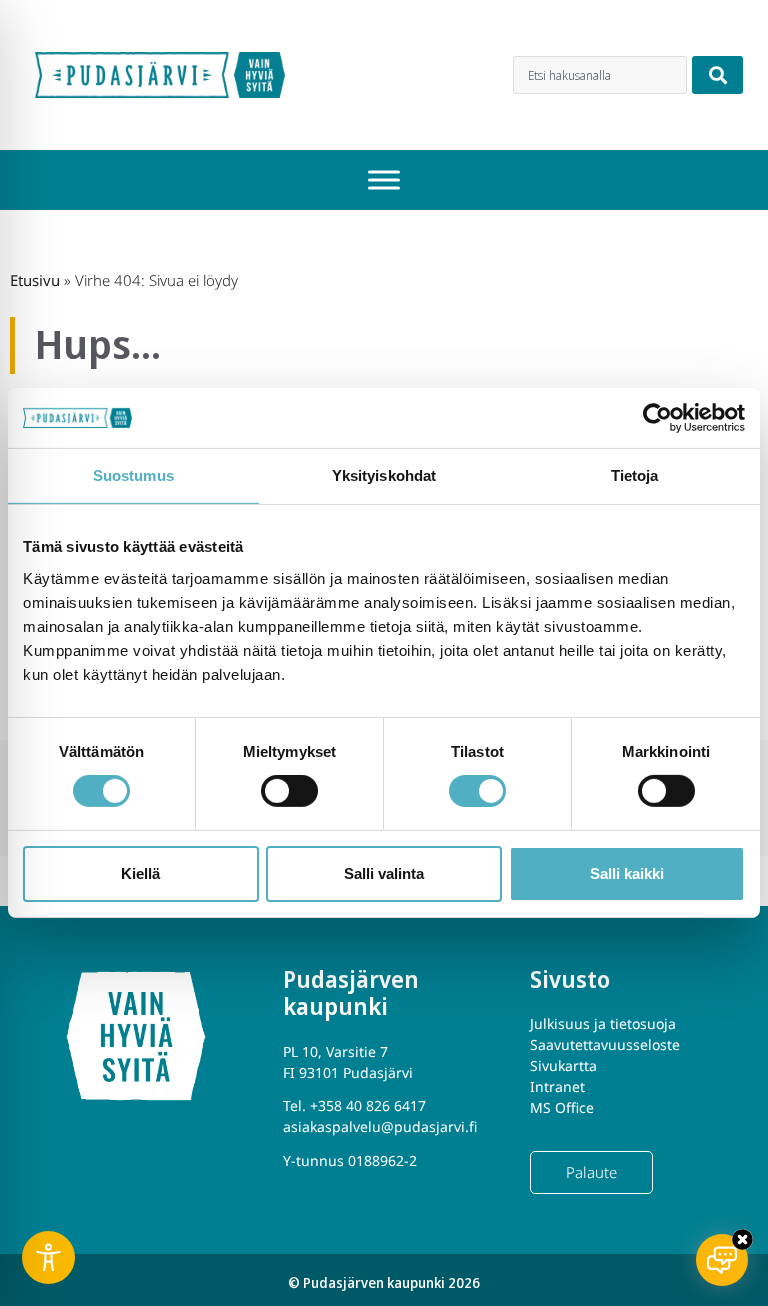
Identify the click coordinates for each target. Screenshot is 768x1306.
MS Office (562, 1107)
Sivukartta (563, 1065)
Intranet (557, 1086)
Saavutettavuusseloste (605, 1044)
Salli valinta (384, 873)
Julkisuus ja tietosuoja (603, 1023)
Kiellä (140, 873)
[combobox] (600, 75)
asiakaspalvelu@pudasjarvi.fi (380, 1126)
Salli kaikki (627, 873)
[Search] (717, 75)
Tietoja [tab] (635, 475)
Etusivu (35, 280)
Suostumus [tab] (133, 475)
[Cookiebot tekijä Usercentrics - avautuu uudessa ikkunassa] (657, 418)
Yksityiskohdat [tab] (384, 475)
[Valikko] (384, 180)
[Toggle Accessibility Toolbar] (48, 1257)
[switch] (289, 791)
